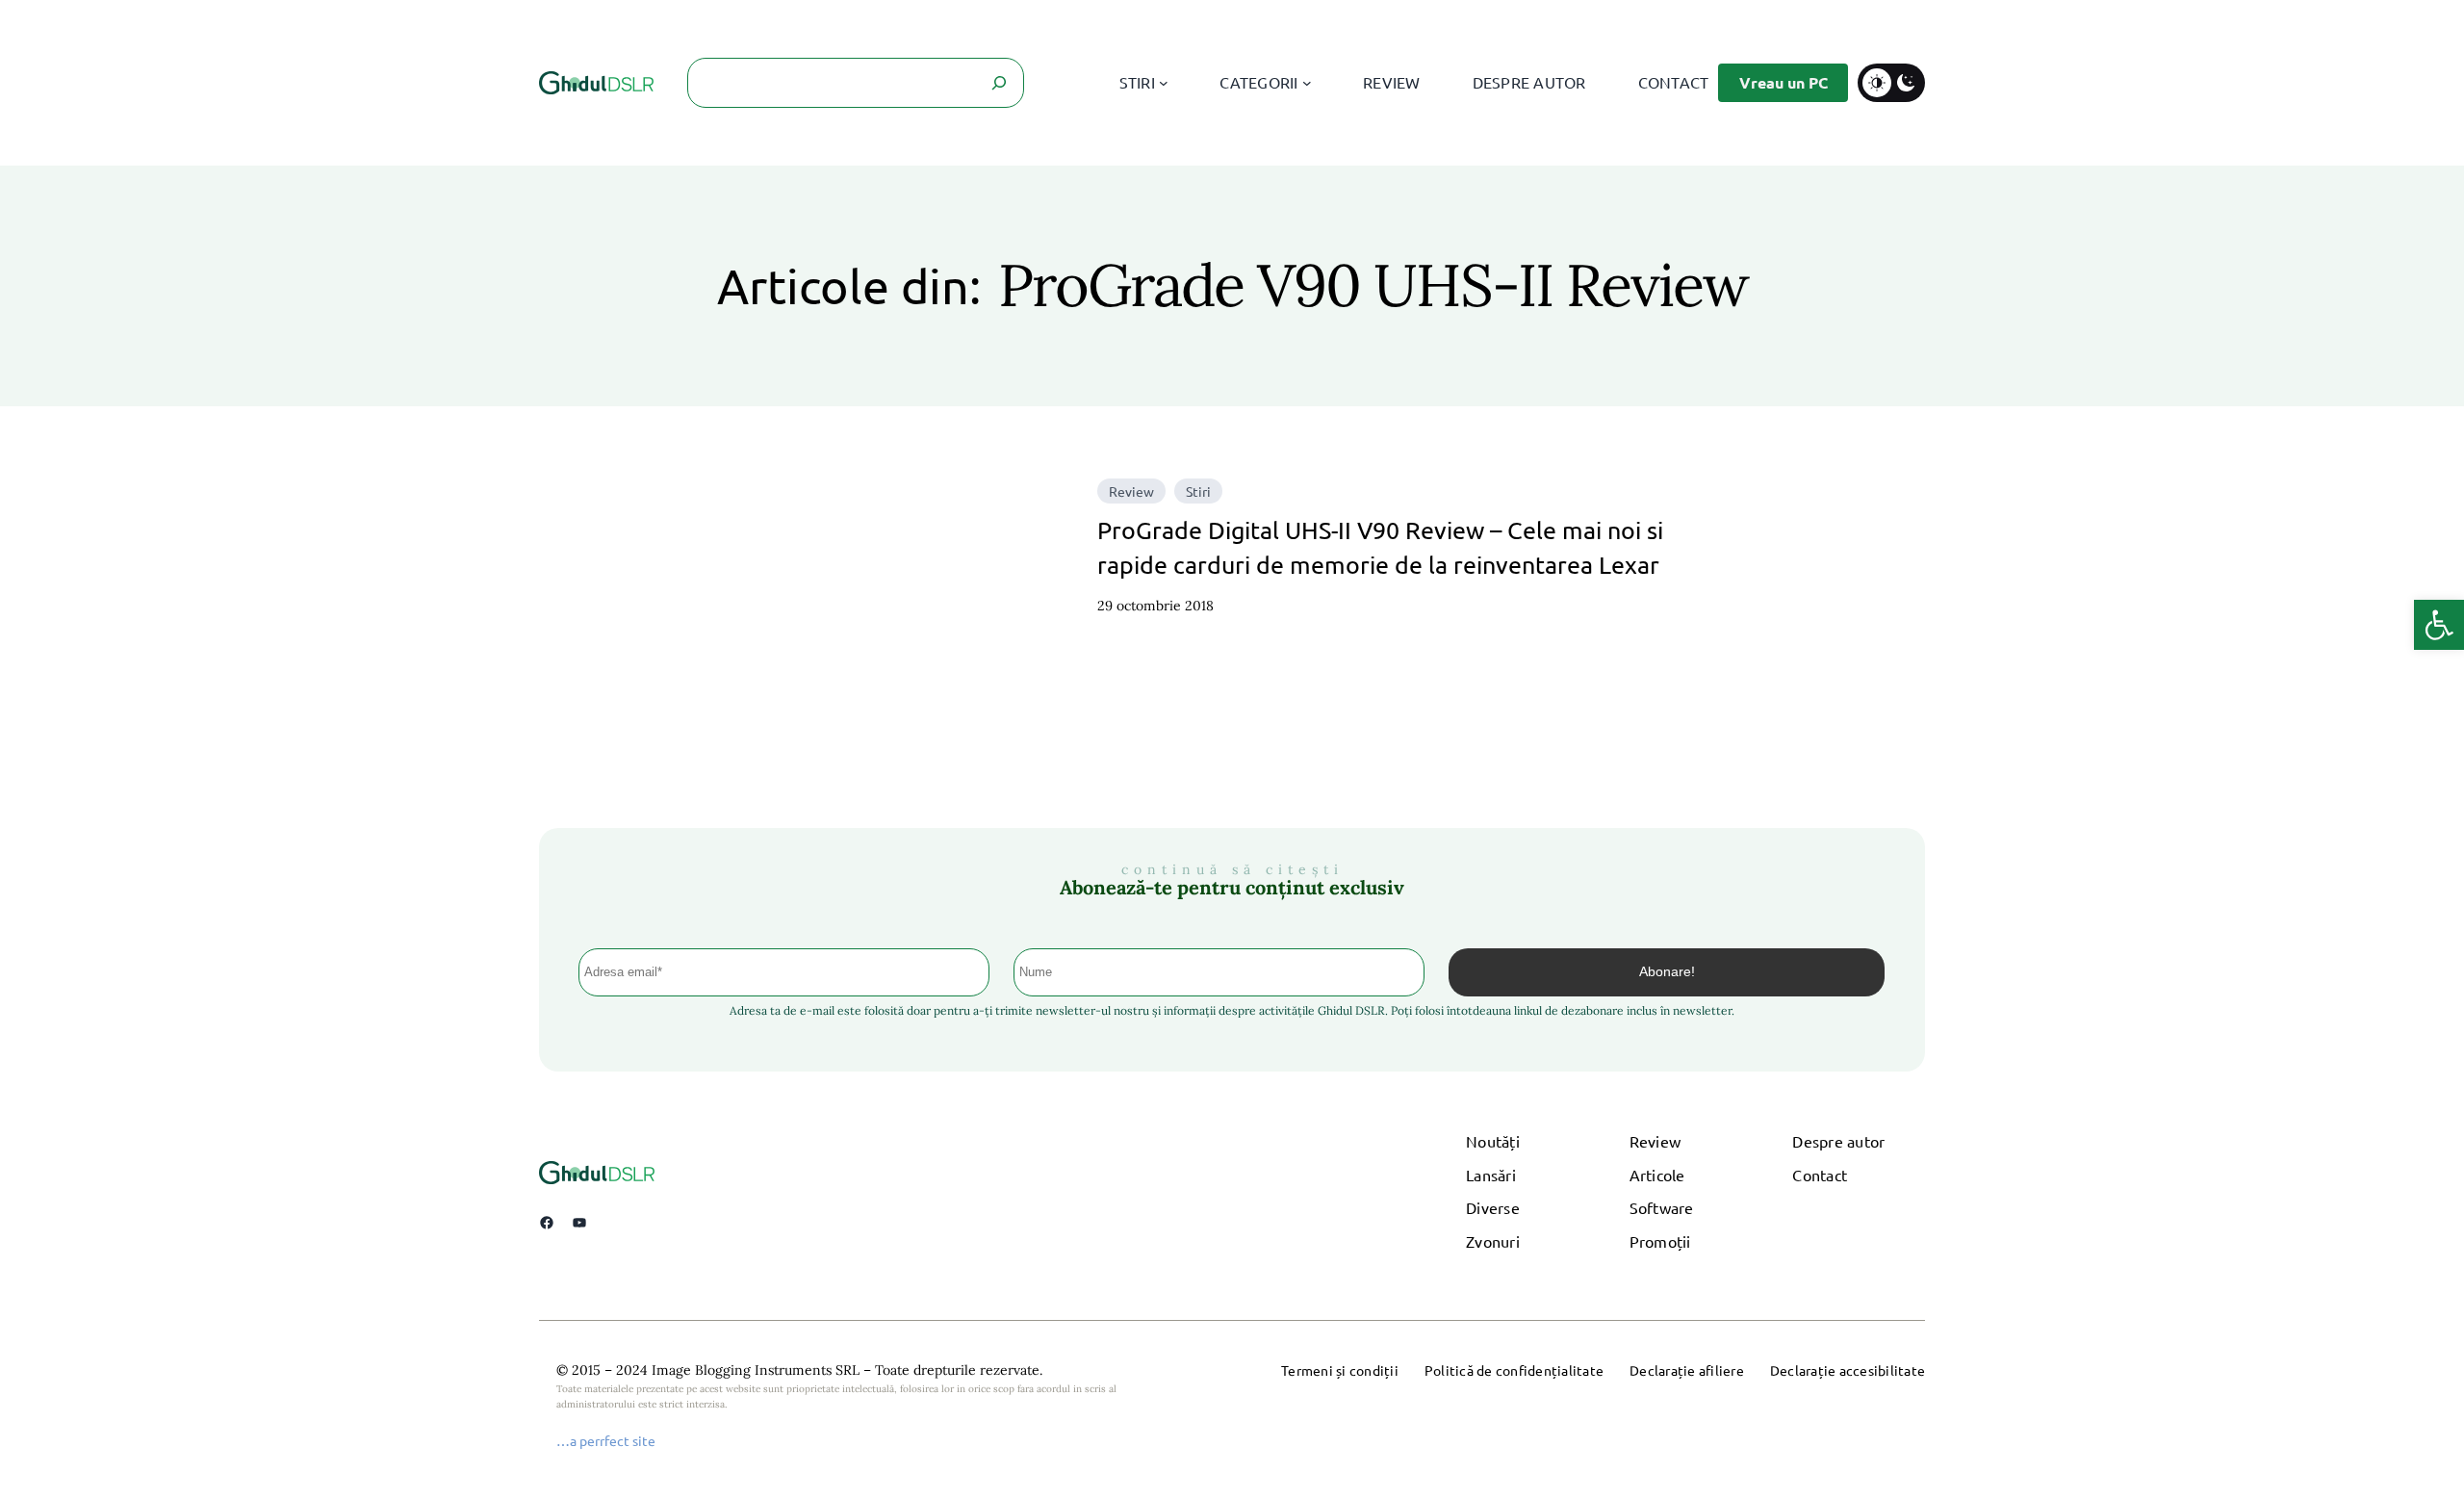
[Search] (999, 83)
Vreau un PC (1784, 82)
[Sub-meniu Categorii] (1307, 83)
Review (1131, 491)
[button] (2439, 625)
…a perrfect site (606, 1440)
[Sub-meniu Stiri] (1164, 83)
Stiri (1198, 491)
